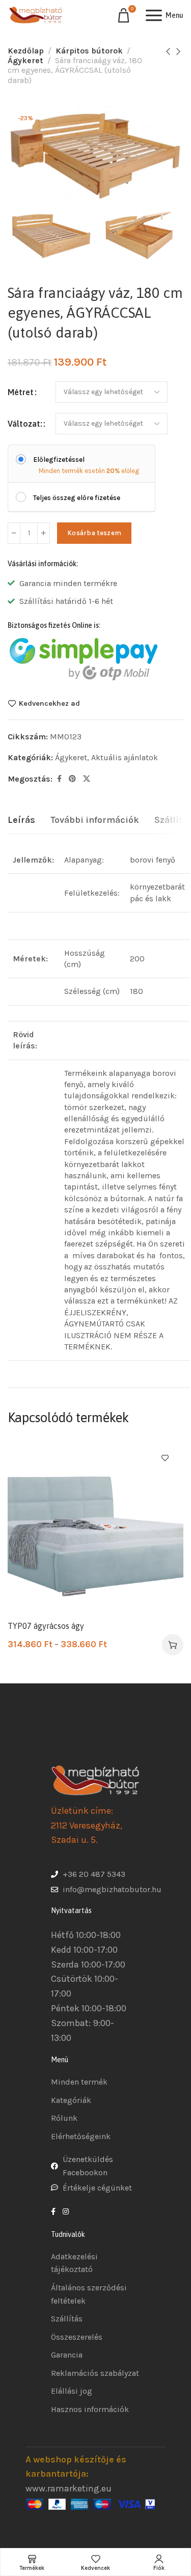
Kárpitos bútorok (89, 51)
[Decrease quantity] (14, 533)
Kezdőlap (26, 51)
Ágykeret (25, 60)
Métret (21, 392)
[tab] (21, 820)
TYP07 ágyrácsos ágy (46, 1626)
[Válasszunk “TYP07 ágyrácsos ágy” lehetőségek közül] (173, 1645)
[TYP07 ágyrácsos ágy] (95, 1527)
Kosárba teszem (94, 533)
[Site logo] (36, 15)
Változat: (25, 424)
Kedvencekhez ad (49, 703)
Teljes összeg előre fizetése (77, 498)
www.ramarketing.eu (69, 2488)
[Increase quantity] (44, 533)
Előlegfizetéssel (59, 460)
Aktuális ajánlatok (125, 757)
